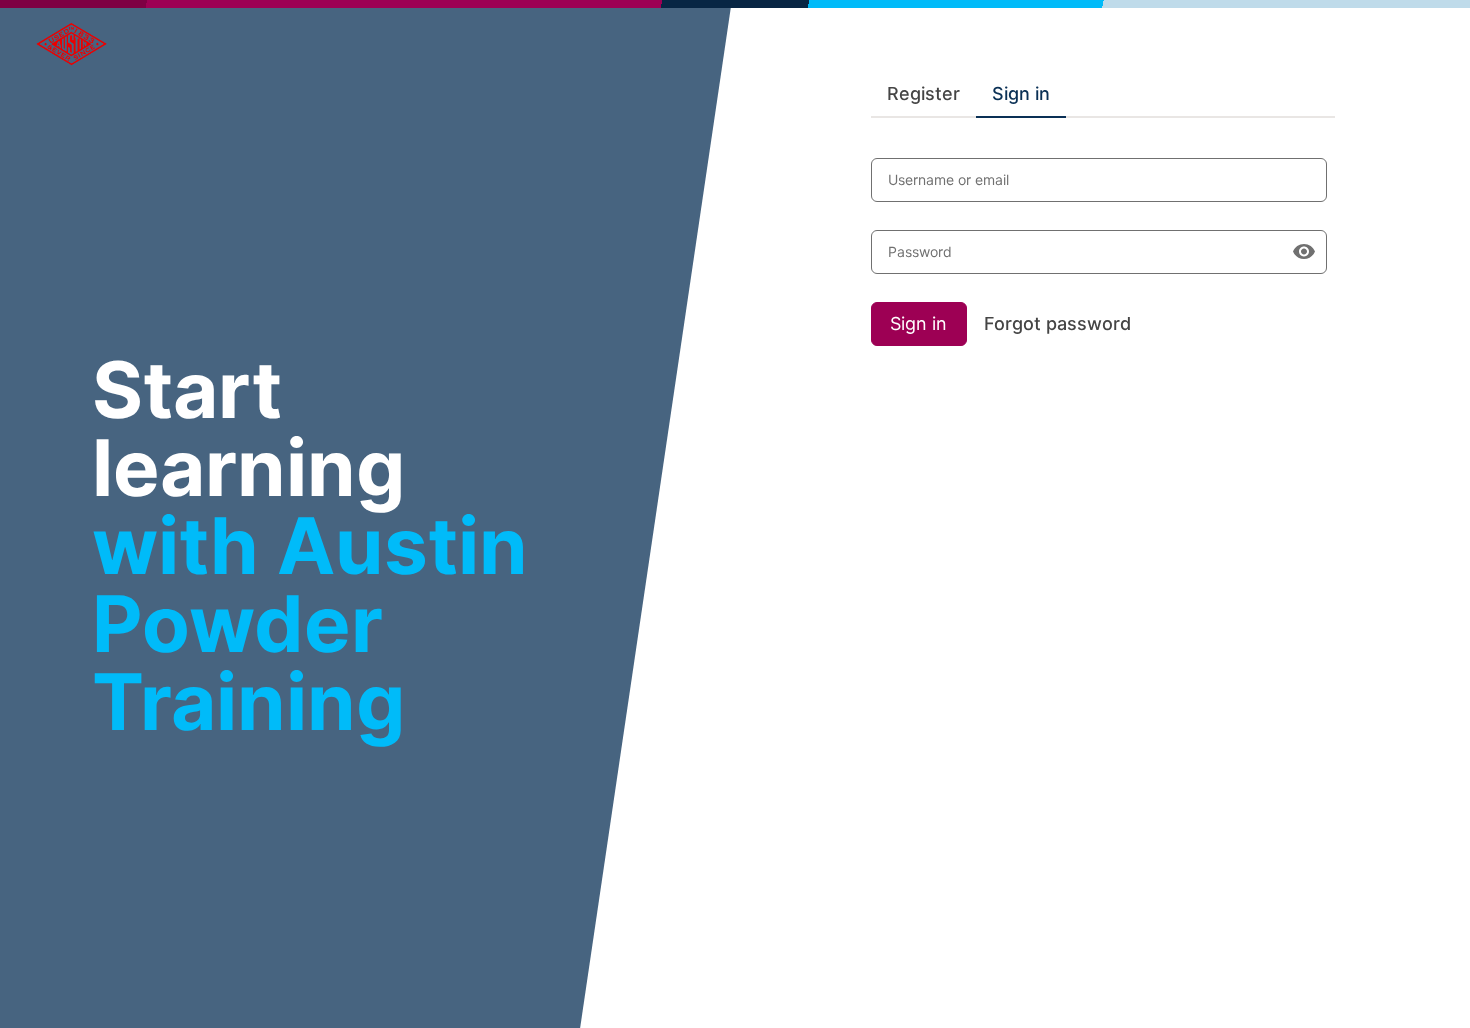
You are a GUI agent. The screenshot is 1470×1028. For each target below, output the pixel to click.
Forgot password (1057, 323)
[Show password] (1304, 252)
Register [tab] (923, 93)
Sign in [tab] (1021, 93)
